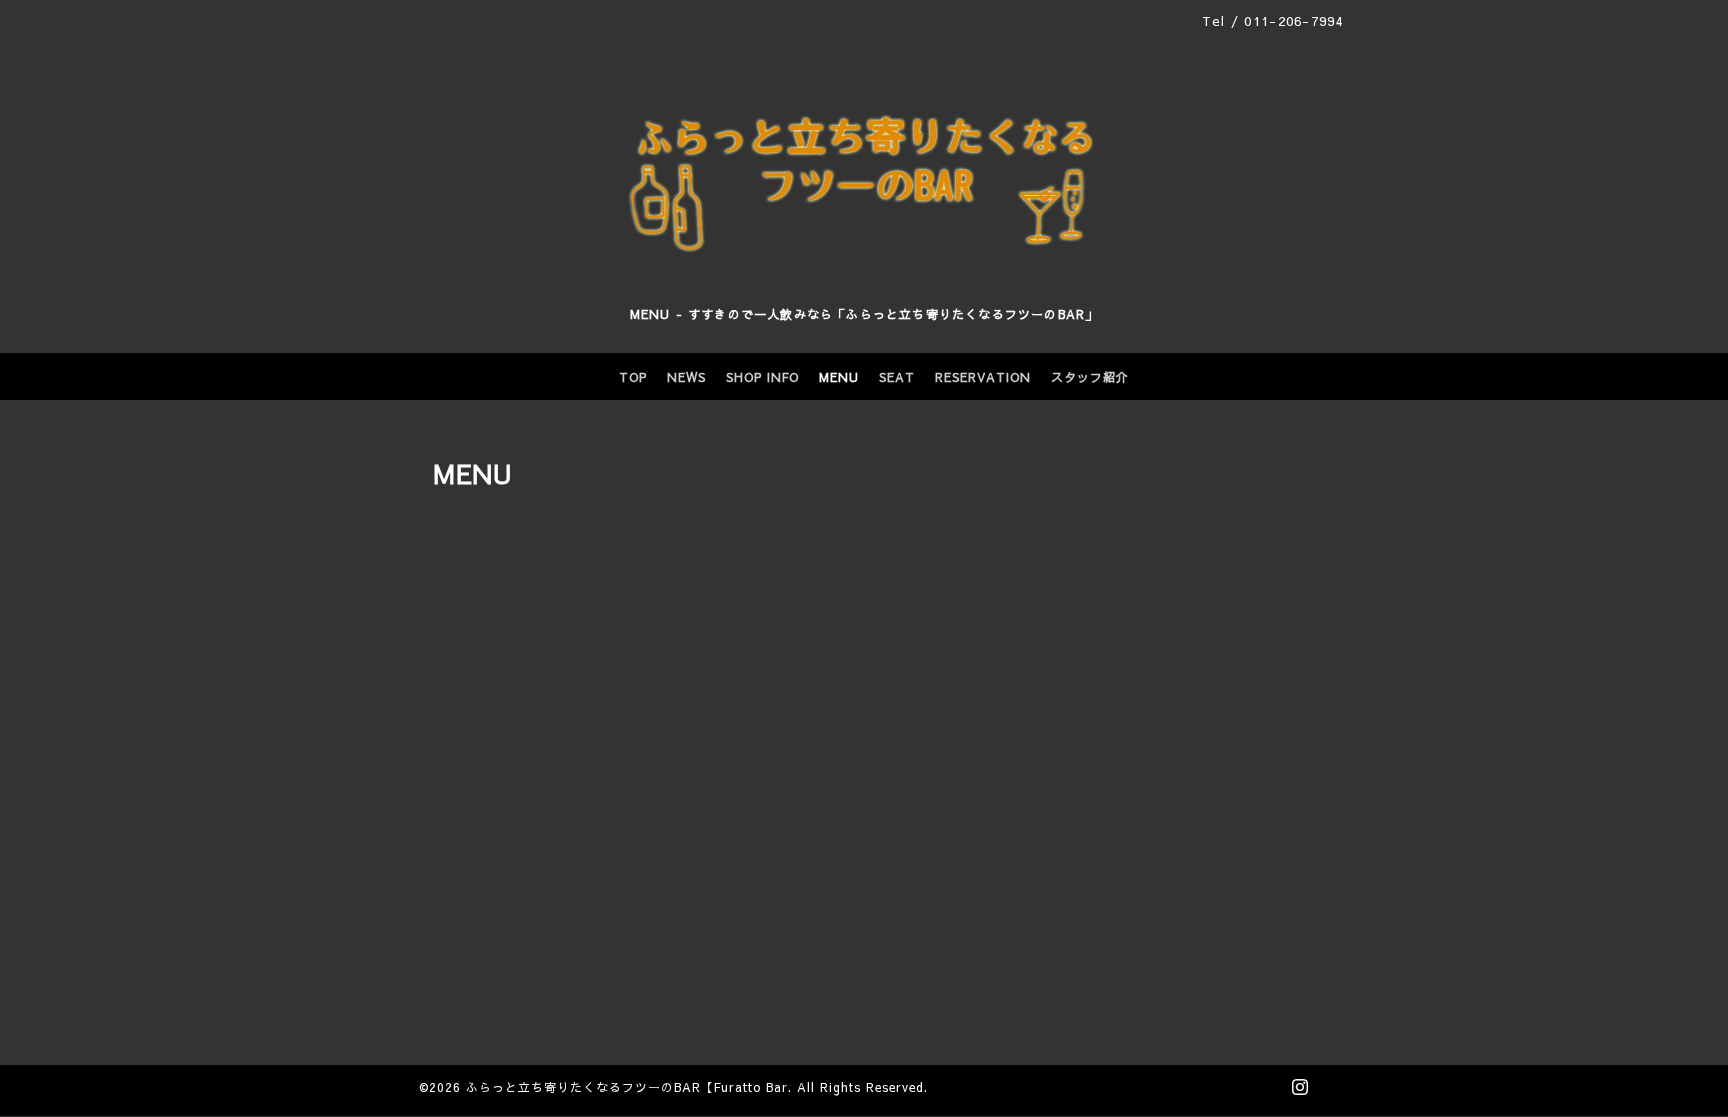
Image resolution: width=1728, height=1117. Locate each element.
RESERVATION (983, 377)
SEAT (897, 377)
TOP (633, 377)
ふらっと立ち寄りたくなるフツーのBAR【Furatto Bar (627, 1087)
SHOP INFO (762, 377)
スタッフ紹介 (1090, 377)
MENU (839, 377)
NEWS (686, 377)
